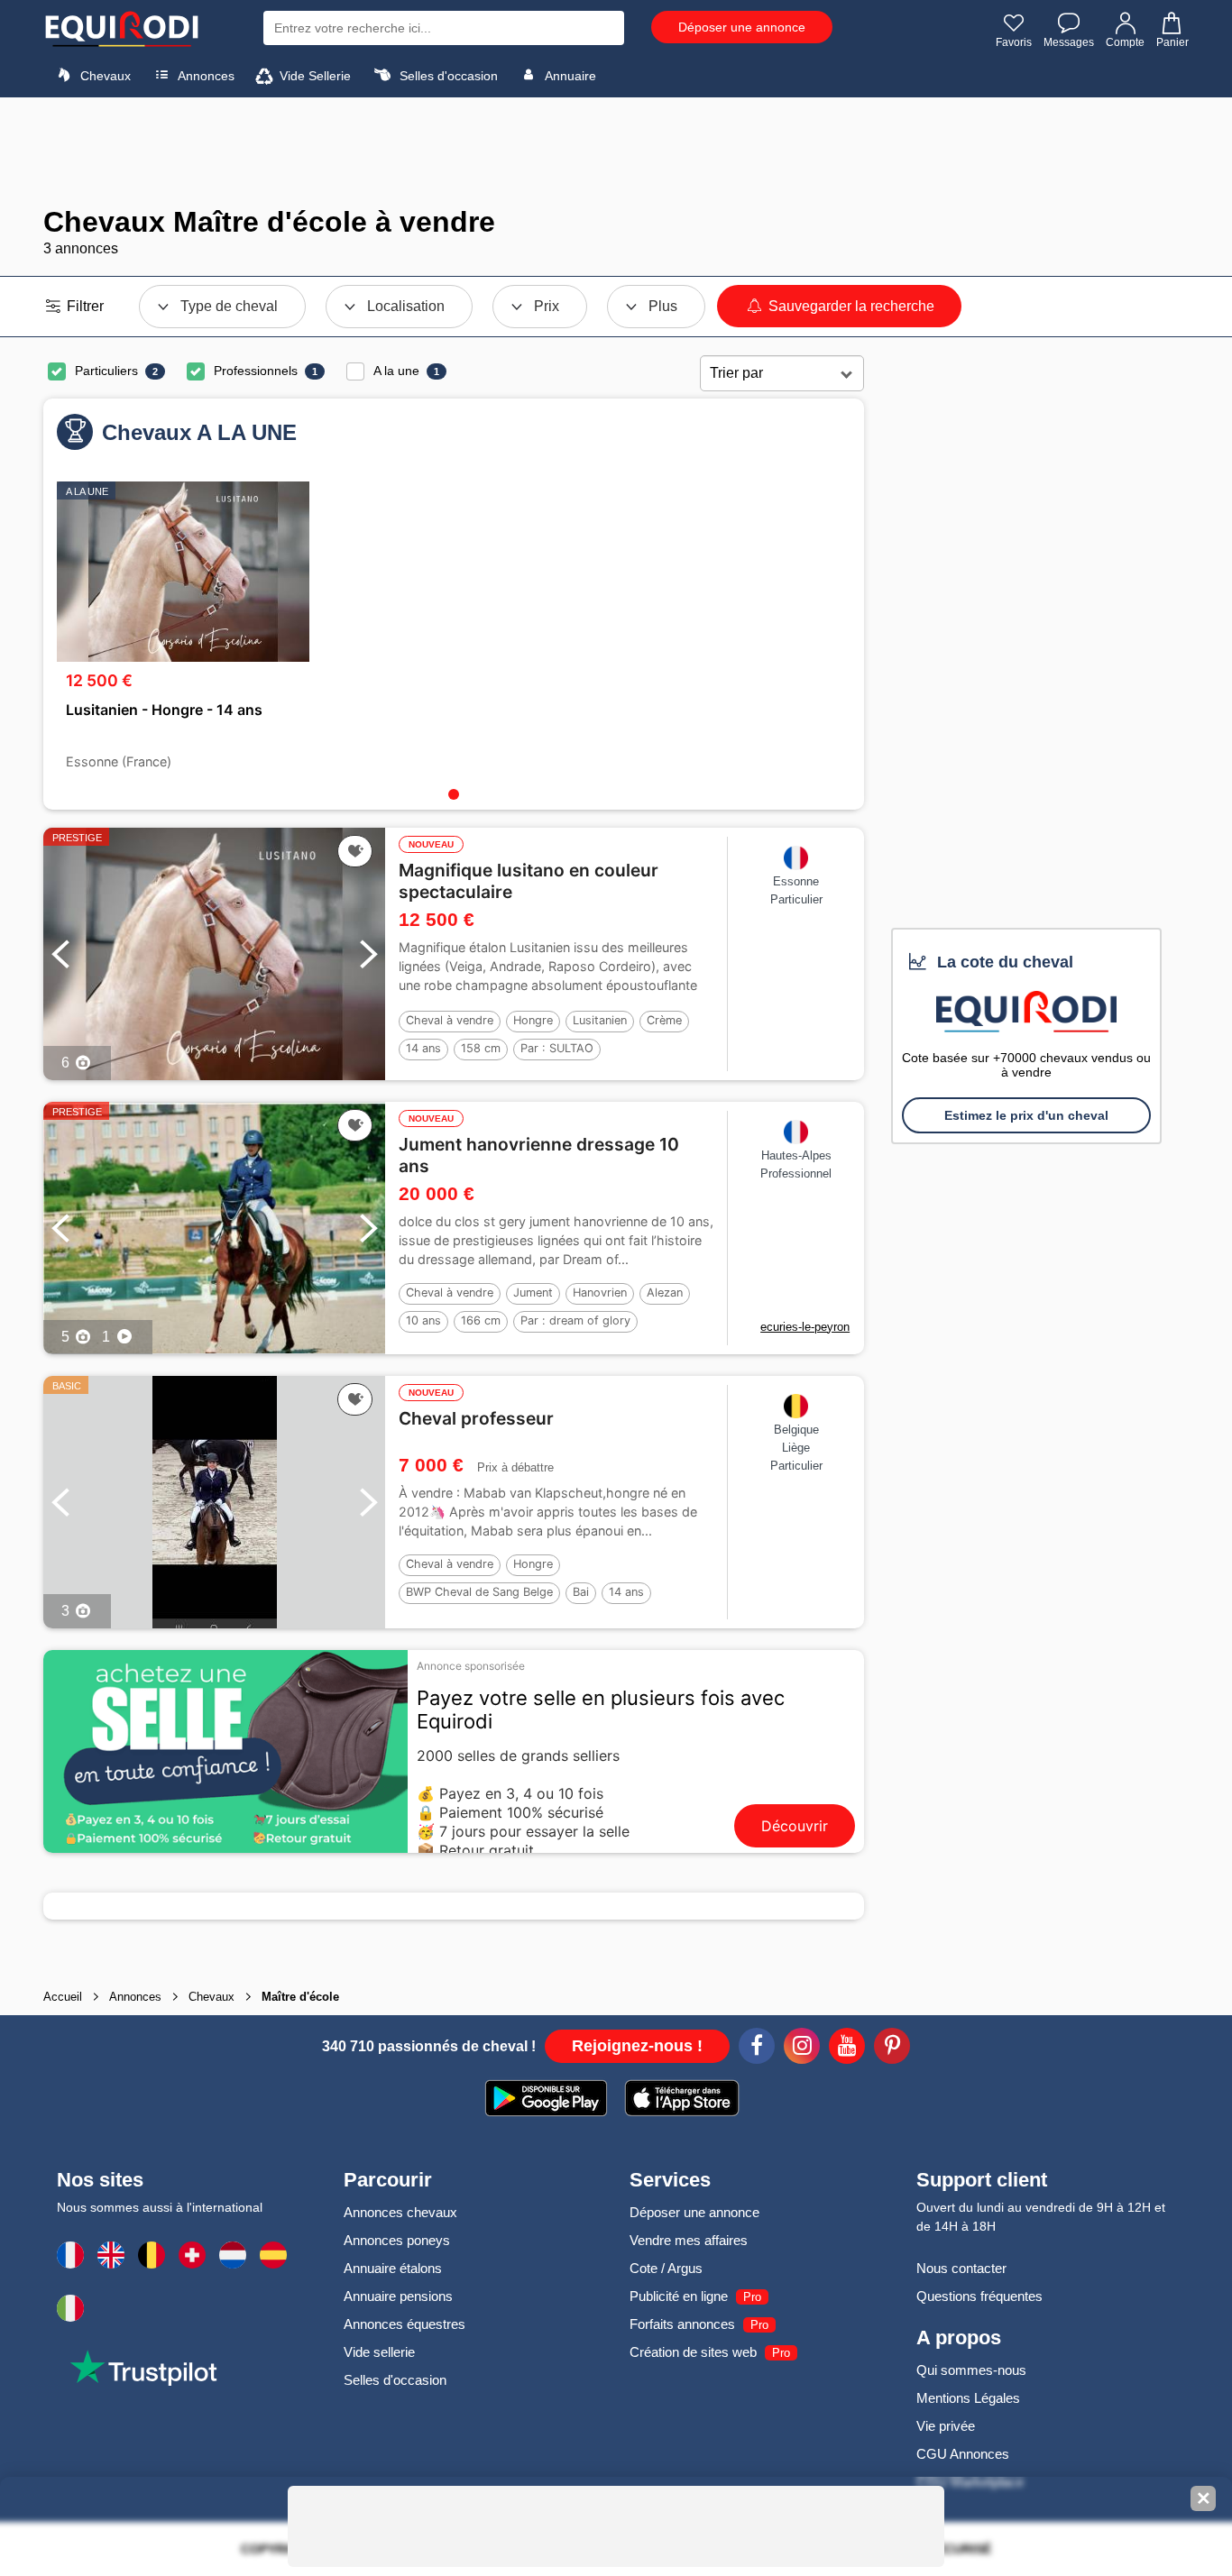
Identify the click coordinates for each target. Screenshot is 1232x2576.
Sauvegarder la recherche (850, 306)
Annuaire (569, 76)
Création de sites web (693, 2352)
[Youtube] (847, 2049)
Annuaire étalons (393, 2268)
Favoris (1014, 42)
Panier (1172, 42)
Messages (1069, 42)
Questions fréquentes (979, 2296)
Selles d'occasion (447, 76)
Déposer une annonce (742, 27)
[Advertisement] (616, 151)
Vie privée (946, 2426)
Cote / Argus (666, 2268)
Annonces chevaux (400, 2212)
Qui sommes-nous (971, 2370)
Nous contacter (961, 2268)
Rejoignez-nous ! (637, 2046)
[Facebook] (757, 2049)
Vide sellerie (379, 2352)
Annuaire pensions (398, 2296)
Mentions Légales (968, 2398)
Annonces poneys (397, 2240)
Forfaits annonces (682, 2324)
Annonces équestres (405, 2324)
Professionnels (256, 371)
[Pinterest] (892, 2049)
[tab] (454, 794)
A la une (396, 371)
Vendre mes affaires (689, 2240)
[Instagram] (802, 2049)
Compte (1125, 42)
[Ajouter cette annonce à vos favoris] (355, 851)
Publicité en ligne (679, 2296)
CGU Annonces (963, 2454)
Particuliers (106, 371)
